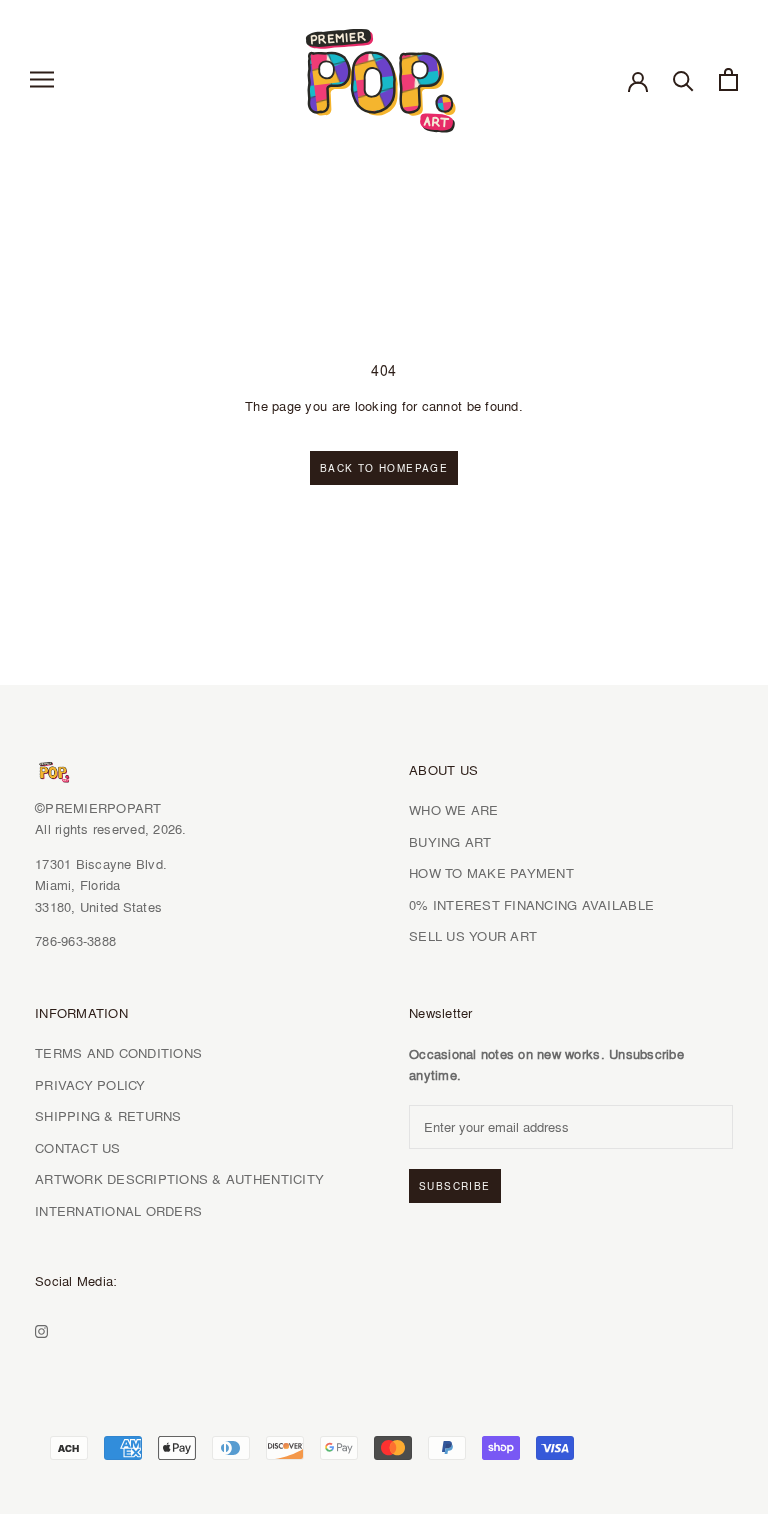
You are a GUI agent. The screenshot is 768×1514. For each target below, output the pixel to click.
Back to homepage (384, 468)
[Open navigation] (42, 80)
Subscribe (455, 1186)
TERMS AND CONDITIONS (118, 1053)
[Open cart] (728, 79)
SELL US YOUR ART (473, 936)
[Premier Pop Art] (384, 76)
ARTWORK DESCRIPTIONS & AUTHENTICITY (179, 1179)
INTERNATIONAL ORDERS (118, 1211)
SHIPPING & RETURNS (108, 1116)
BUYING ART (450, 842)
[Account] (638, 80)
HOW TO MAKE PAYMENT (491, 873)
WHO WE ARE (454, 810)
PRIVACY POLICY (90, 1085)
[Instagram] (41, 1328)
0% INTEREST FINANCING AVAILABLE (531, 905)
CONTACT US (78, 1148)
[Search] (683, 79)
